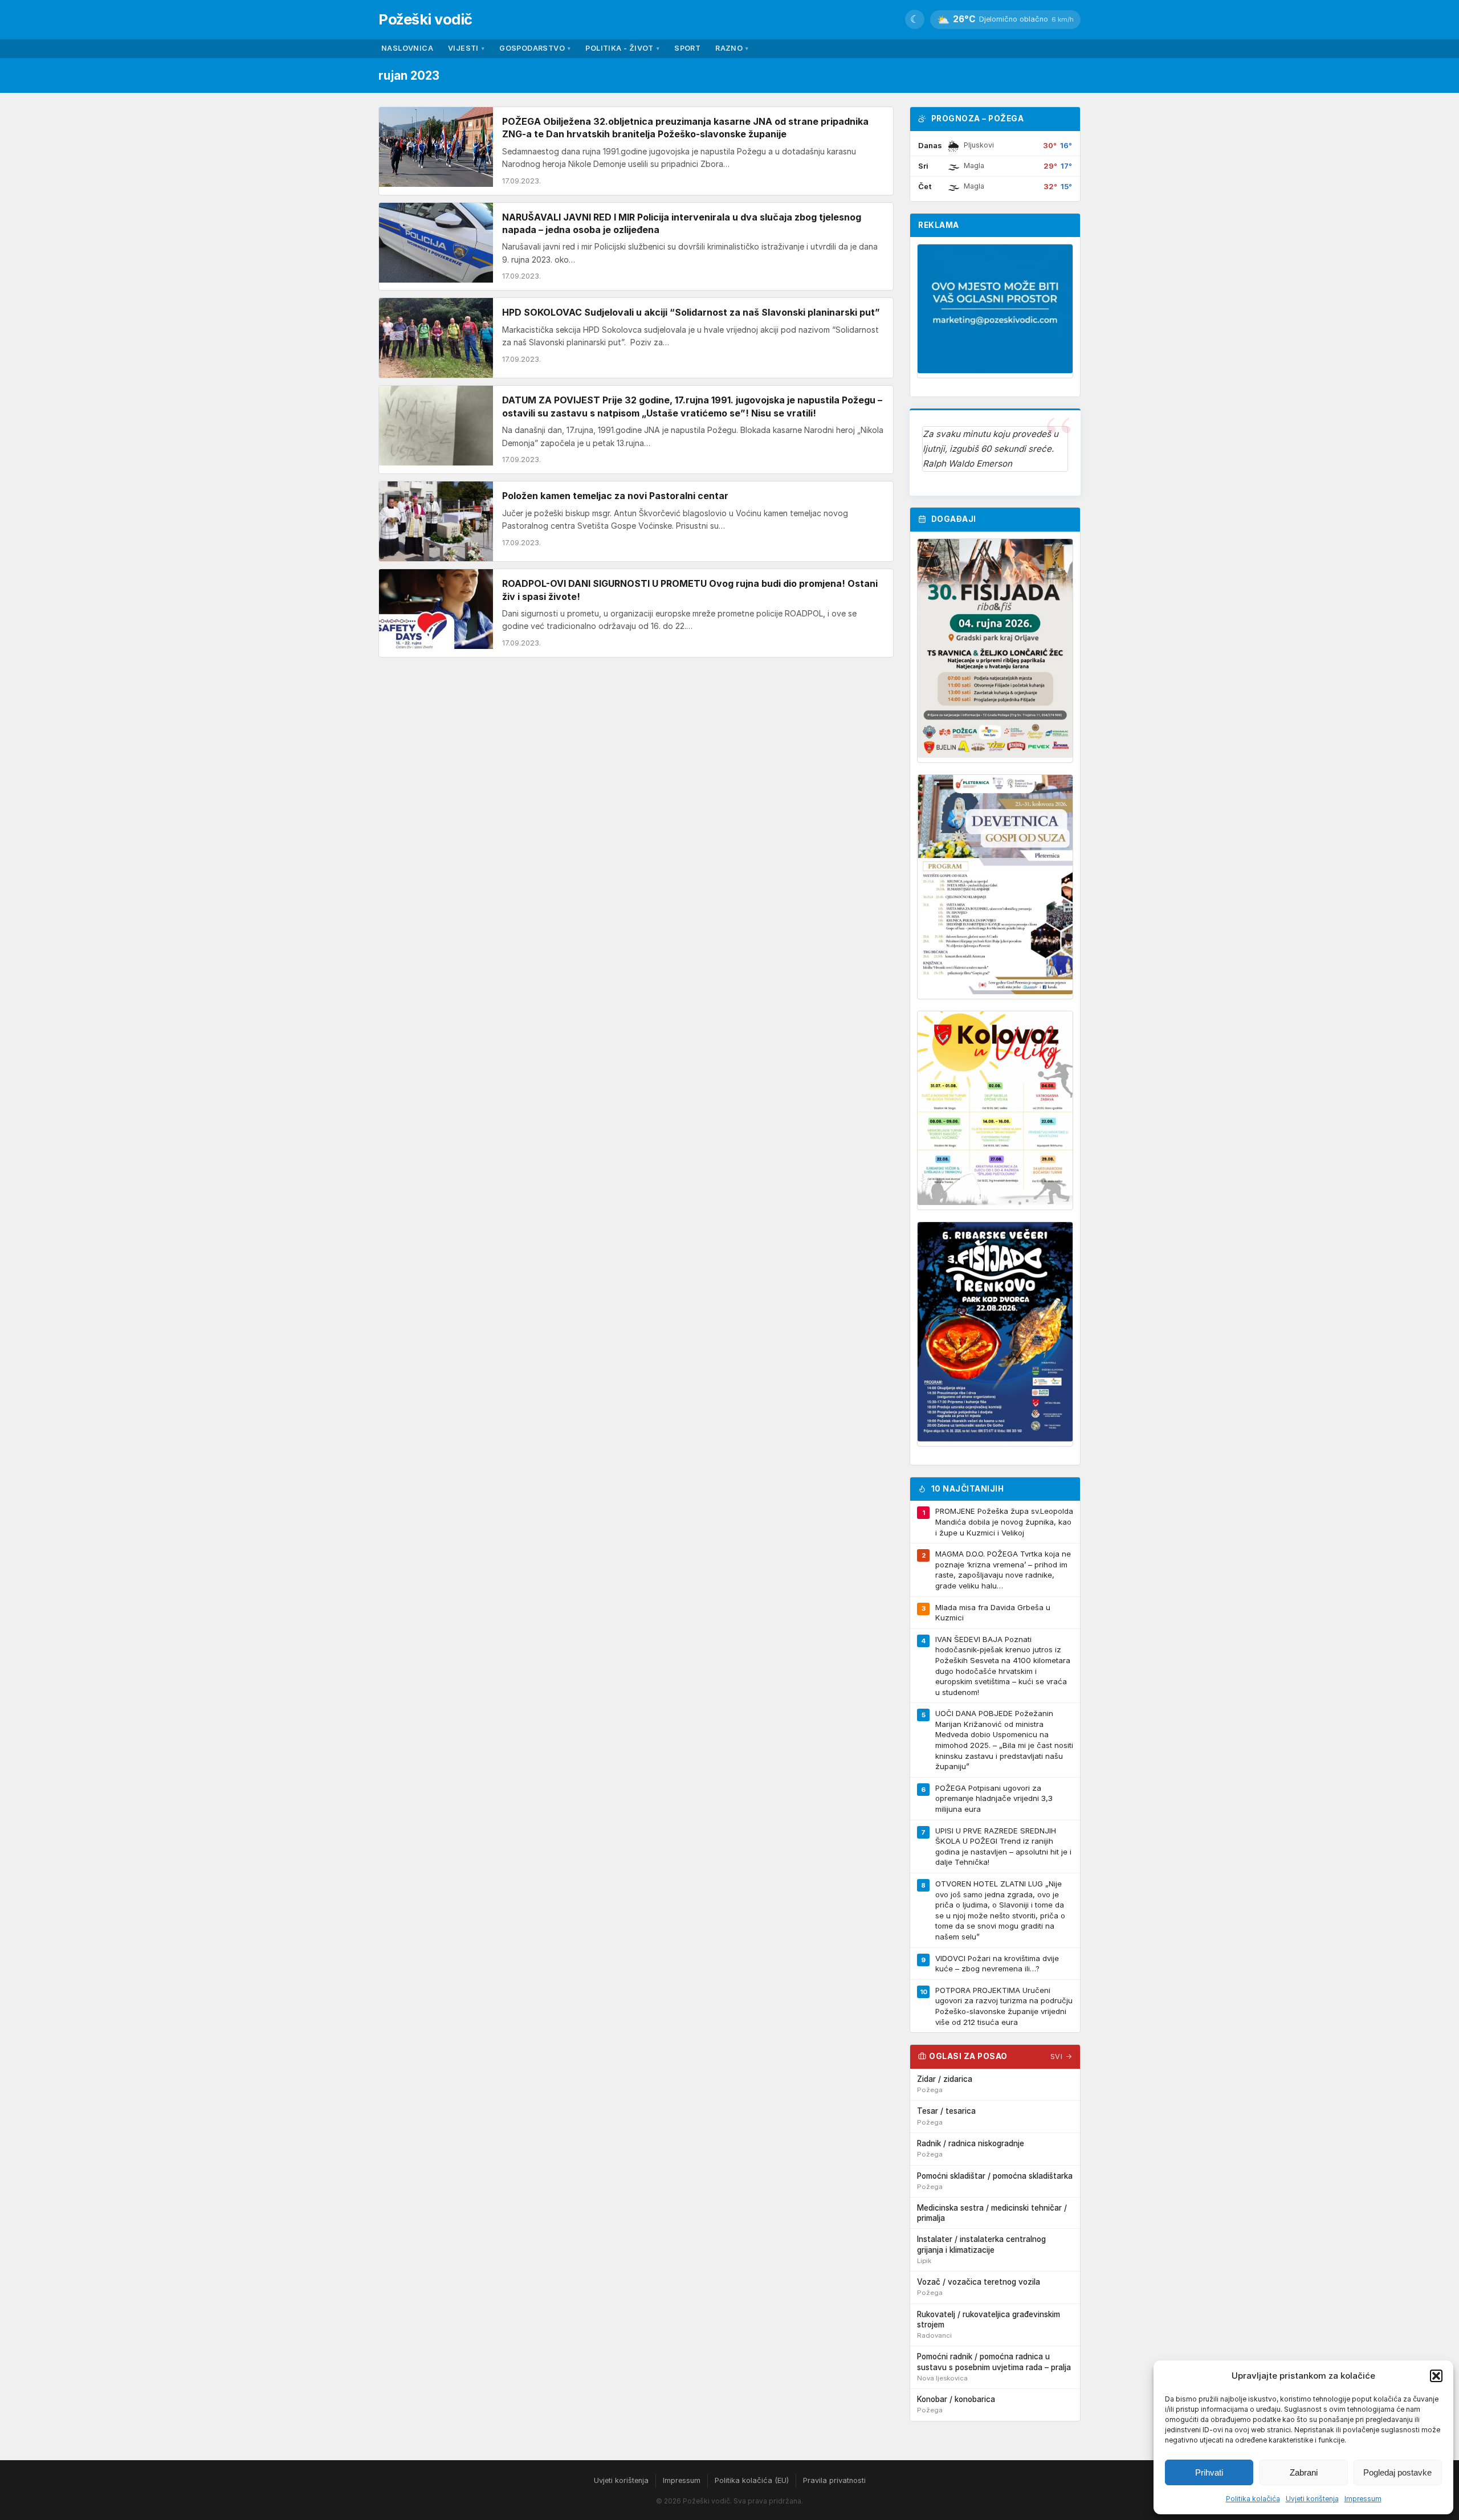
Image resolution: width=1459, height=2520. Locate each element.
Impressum (1363, 2499)
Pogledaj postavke (1397, 2472)
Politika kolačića (1253, 2499)
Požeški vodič (425, 19)
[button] (1436, 2376)
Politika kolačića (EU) (752, 2480)
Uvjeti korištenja (1312, 2499)
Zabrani (1304, 2472)
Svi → (1061, 2057)
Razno (732, 48)
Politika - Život (622, 48)
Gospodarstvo (535, 48)
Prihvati (1209, 2472)
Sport (687, 48)
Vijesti (466, 48)
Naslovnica (407, 48)
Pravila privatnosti (834, 2480)
